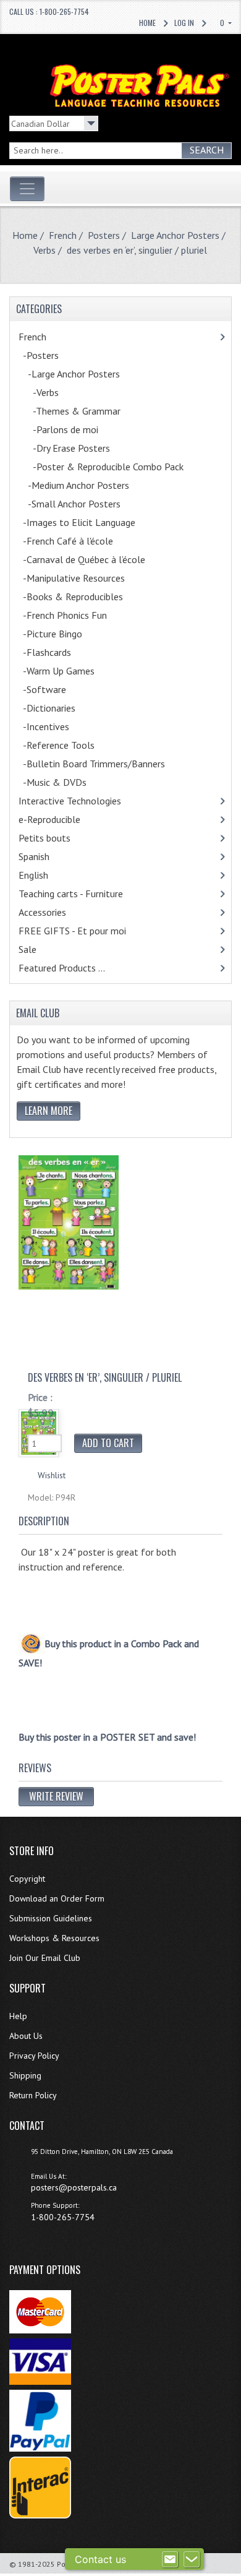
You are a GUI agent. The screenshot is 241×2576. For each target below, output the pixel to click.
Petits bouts (61, 838)
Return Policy (33, 2095)
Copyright (27, 1879)
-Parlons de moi (72, 429)
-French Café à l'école (79, 541)
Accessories (58, 912)
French (63, 235)
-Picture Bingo (66, 634)
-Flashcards (58, 652)
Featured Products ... (62, 968)
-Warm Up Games (73, 671)
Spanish (50, 856)
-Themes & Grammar (86, 411)
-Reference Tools (73, 745)
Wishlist (52, 1475)
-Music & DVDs (69, 782)
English (49, 875)
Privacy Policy (34, 2056)
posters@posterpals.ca (74, 2187)
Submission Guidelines (51, 1918)
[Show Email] (170, 2559)
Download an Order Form (57, 1898)
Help (18, 2016)
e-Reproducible (66, 819)
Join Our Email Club (45, 1958)
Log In (184, 23)
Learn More (49, 1111)
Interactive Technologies (83, 801)
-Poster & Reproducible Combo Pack (117, 467)
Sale (27, 949)
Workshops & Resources (54, 1938)
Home (147, 23)
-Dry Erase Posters (80, 448)
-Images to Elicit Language (90, 522)
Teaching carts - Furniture (87, 894)
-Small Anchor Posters (86, 504)
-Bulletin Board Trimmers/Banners (105, 764)
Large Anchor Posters (175, 235)
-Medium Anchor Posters (90, 485)
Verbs (44, 250)
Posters (104, 235)
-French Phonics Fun (76, 615)
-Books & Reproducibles (87, 597)
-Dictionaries (63, 708)
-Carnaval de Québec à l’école (95, 559)
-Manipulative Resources (88, 578)
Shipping (25, 2075)
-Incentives (60, 726)
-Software (56, 689)
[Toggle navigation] (27, 189)
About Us (26, 2036)
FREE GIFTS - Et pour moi (86, 931)
